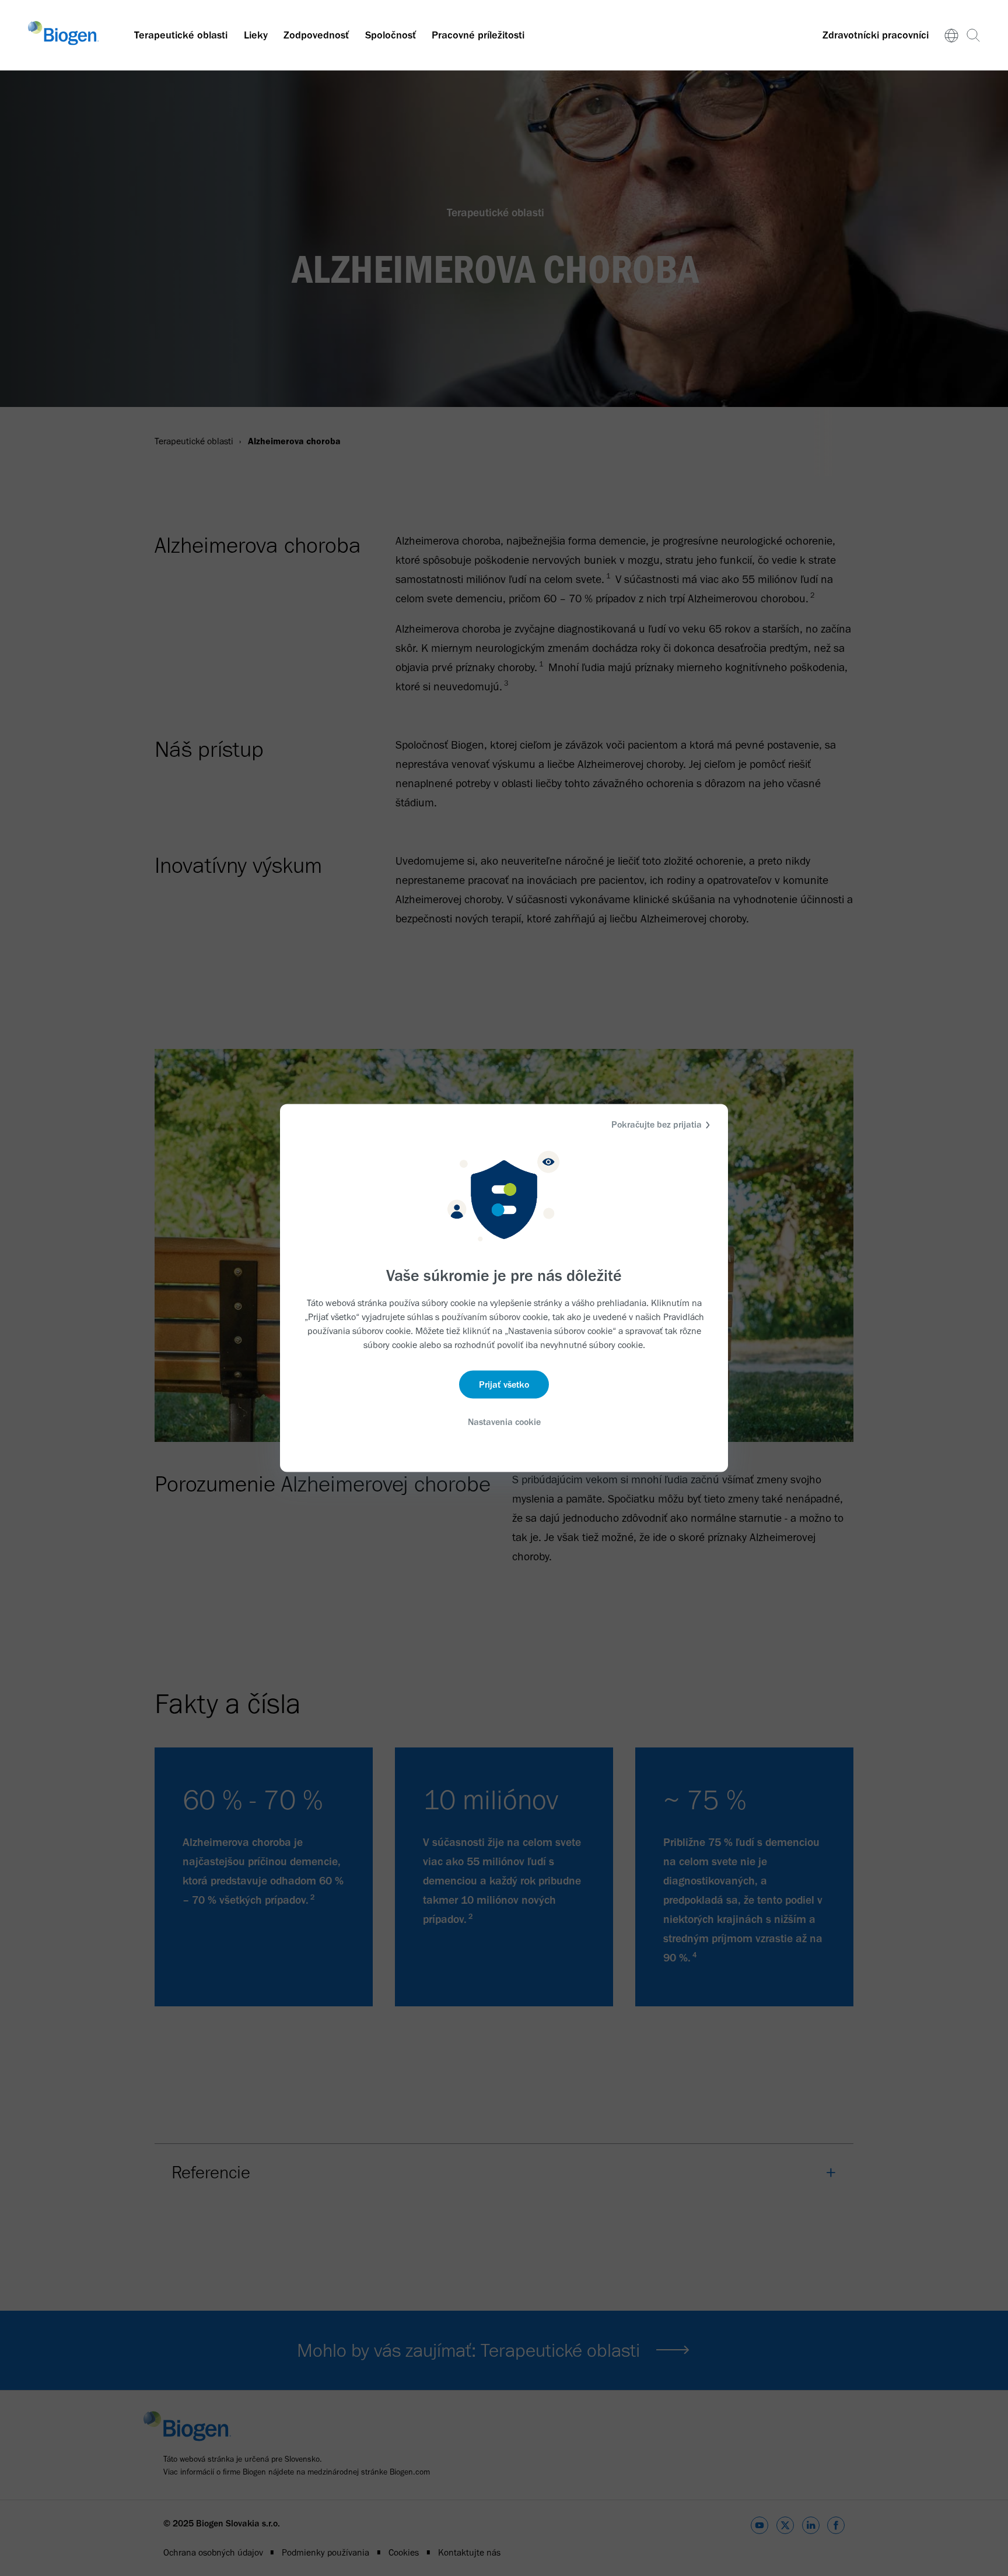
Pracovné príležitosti (478, 35)
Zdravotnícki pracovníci (876, 35)
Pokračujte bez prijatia (657, 1124)
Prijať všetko (504, 1384)
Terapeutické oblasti (181, 35)
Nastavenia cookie (504, 1421)
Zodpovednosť (316, 35)
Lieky (256, 35)
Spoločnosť (391, 35)
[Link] (952, 35)
